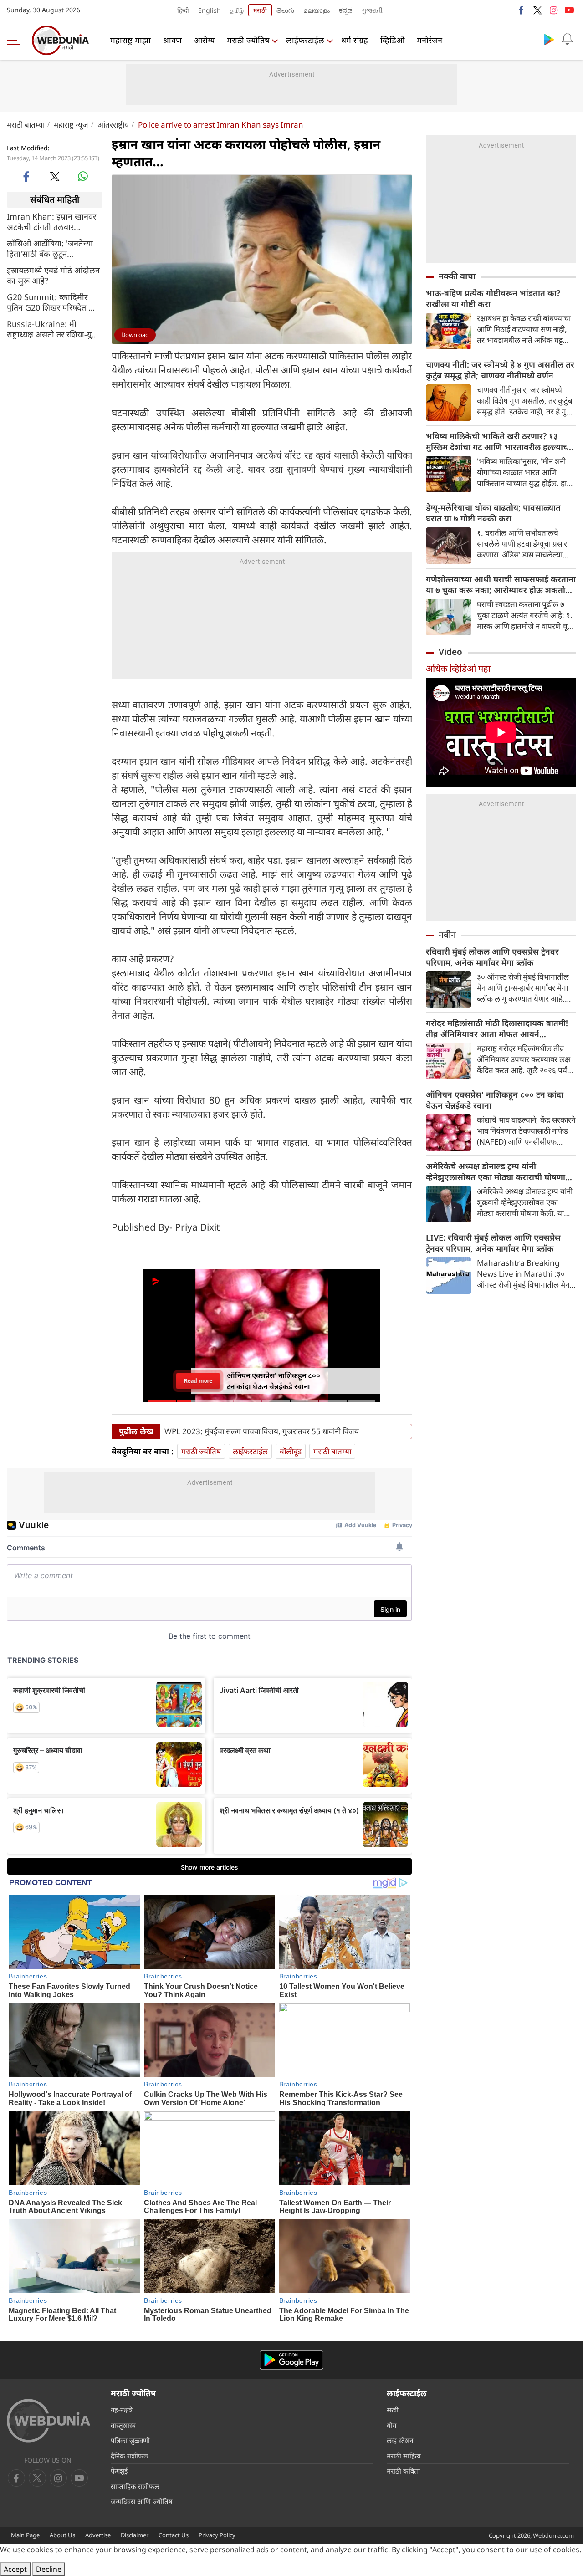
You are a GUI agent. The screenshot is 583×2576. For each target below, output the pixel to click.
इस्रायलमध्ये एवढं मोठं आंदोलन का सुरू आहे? (53, 275)
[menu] (16, 40)
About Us (62, 2535)
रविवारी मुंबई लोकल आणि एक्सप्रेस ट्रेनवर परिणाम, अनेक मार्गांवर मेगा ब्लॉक (492, 957)
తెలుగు (285, 10)
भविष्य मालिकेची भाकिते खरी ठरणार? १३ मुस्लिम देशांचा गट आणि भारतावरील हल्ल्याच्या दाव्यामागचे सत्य (500, 441)
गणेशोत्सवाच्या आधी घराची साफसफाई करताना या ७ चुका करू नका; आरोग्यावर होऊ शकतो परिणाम (501, 584)
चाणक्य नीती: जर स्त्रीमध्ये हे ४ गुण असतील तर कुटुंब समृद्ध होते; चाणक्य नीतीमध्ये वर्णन (500, 370)
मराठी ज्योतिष (248, 40)
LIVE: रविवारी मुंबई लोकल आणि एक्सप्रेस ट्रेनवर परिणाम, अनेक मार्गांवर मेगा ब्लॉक (493, 1243)
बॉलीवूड (291, 1451)
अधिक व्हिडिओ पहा (458, 668)
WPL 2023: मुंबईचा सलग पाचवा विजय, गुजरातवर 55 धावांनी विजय (262, 1431)
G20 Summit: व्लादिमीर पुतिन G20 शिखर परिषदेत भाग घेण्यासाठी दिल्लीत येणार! (54, 302)
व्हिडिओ (392, 40)
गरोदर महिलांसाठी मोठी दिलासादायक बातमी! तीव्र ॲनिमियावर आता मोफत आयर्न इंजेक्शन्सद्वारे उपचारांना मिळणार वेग (497, 1028)
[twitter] (537, 10)
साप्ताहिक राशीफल (135, 2486)
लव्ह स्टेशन (400, 2440)
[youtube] (569, 10)
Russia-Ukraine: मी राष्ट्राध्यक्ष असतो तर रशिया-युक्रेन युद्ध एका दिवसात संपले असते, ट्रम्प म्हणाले (55, 329)
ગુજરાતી (372, 10)
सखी (393, 2410)
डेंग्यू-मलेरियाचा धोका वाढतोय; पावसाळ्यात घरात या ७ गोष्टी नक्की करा (493, 513)
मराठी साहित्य (404, 2456)
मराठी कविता (403, 2471)
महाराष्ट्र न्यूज (71, 125)
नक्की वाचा (457, 276)
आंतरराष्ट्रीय (113, 125)
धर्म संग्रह (355, 40)
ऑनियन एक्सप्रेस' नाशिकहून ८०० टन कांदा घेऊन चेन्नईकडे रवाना (495, 1100)
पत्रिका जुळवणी (130, 2440)
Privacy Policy (217, 2535)
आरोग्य (204, 40)
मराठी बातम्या (26, 125)
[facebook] (522, 10)
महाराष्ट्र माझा (130, 40)
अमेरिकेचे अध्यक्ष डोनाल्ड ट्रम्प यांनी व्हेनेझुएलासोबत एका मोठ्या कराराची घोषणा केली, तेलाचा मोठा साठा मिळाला (496, 1171)
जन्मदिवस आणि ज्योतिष (142, 2501)
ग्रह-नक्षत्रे (122, 2410)
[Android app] (291, 2360)
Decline (49, 2569)
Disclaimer (135, 2535)
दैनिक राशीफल (129, 2456)
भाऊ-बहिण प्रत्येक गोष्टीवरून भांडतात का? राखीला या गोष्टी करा (493, 298)
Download (135, 335)
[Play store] (549, 39)
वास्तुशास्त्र (123, 2425)
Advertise (98, 2535)
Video (450, 652)
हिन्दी (183, 10)
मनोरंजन (430, 40)
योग (391, 2425)
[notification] (567, 39)
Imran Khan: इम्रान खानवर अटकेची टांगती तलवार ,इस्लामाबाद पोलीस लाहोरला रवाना (51, 221)
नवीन (447, 935)
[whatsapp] (83, 176)
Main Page (25, 2535)
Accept (15, 2569)
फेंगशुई (119, 2471)
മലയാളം (317, 10)
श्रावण (172, 40)
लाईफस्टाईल (305, 40)
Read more (198, 1381)
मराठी (260, 10)
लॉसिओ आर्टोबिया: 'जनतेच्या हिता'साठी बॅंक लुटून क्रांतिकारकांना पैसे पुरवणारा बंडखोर (50, 248)
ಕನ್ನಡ (346, 10)
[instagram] (553, 10)
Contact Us (174, 2535)
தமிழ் (237, 10)
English (210, 10)
